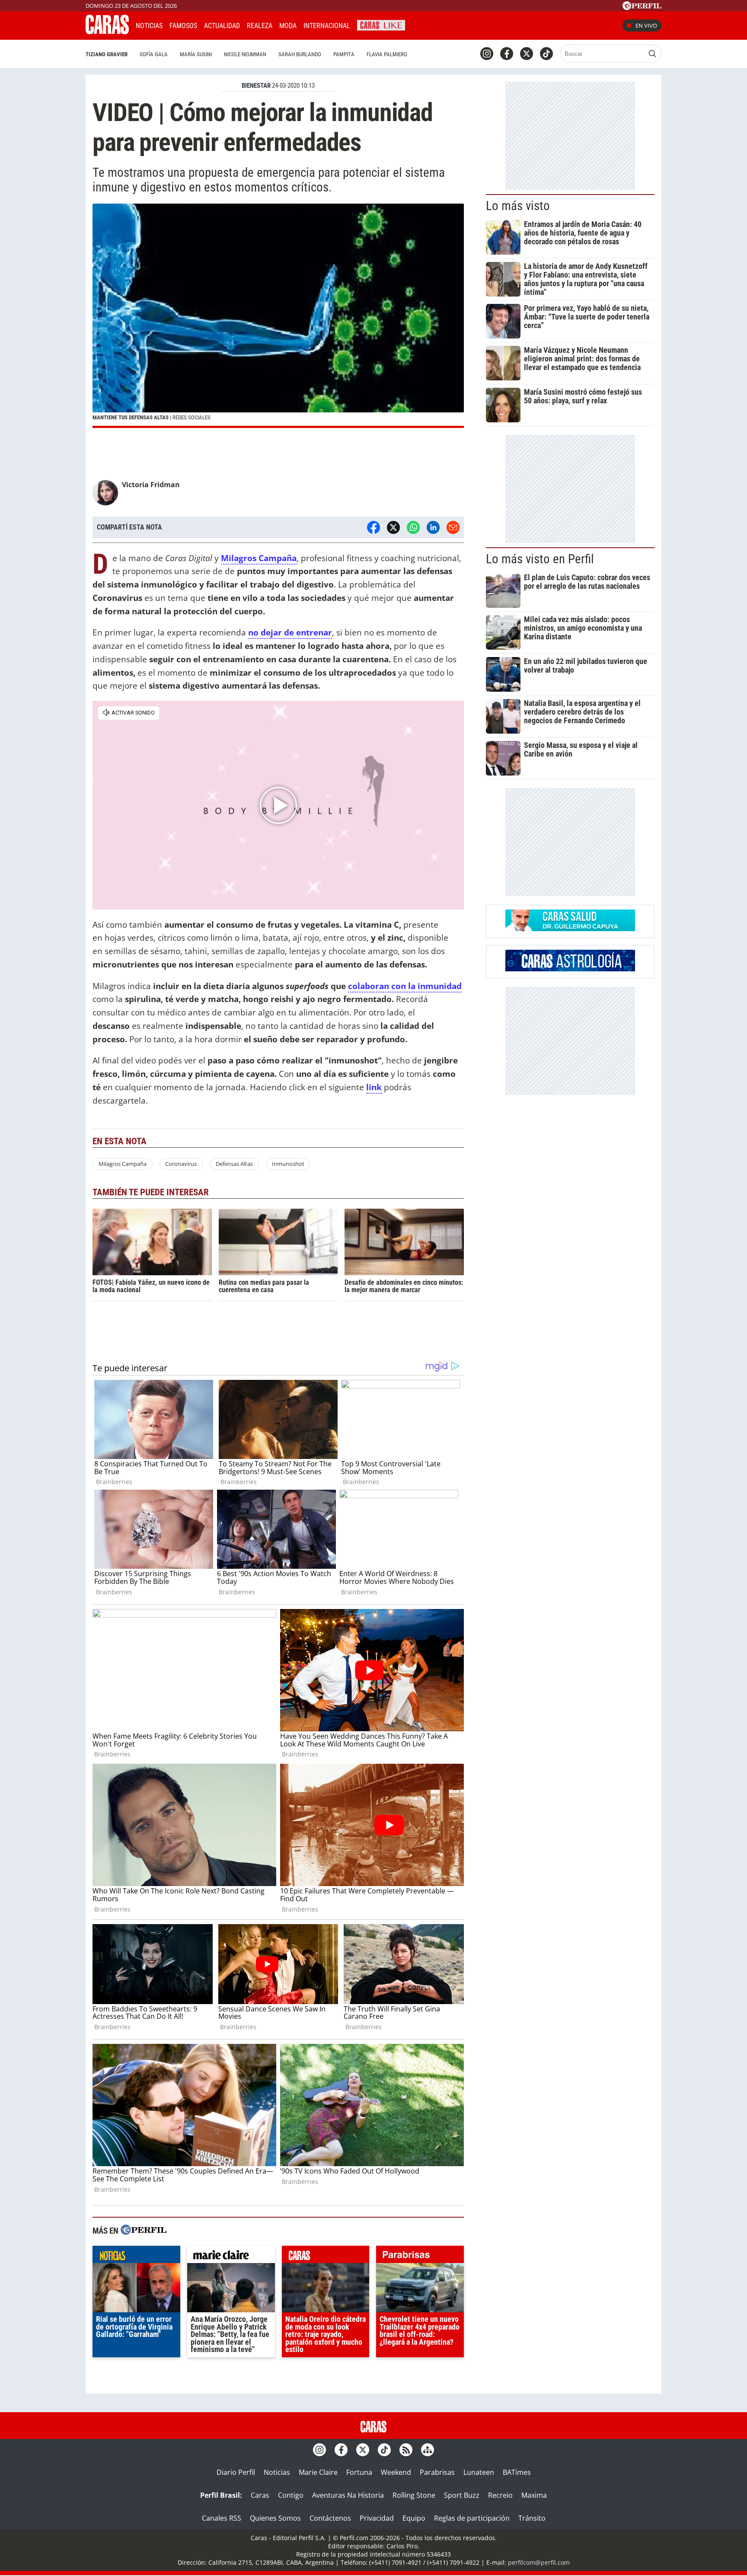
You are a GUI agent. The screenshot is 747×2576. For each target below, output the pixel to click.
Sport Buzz (462, 2495)
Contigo (291, 2495)
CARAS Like (381, 24)
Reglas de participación (472, 2518)
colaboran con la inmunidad (405, 986)
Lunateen (479, 2472)
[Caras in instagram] (487, 54)
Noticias (149, 26)
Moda (288, 26)
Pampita (344, 54)
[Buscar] (652, 54)
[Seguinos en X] (527, 54)
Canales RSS (222, 2518)
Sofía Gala (154, 54)
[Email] (453, 527)
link (374, 1087)
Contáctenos (330, 2518)
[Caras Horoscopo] (570, 969)
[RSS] (406, 2450)
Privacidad (377, 2518)
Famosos (183, 26)
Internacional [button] (327, 26)
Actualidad (222, 26)
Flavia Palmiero (387, 54)
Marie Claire (318, 2472)
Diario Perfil (236, 2472)
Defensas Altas (234, 1164)
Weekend (396, 2472)
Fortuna (359, 2472)
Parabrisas (437, 2472)
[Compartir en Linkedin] (433, 527)
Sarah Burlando (300, 54)
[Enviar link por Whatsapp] (413, 527)
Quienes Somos (275, 2518)
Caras (260, 2495)
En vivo (646, 26)
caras (326, 2257)
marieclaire (231, 2257)
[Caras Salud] (570, 929)
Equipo (414, 2518)
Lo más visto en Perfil (540, 559)
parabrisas (420, 2257)
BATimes (517, 2472)
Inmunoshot (288, 1164)
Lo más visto (518, 206)
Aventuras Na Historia (348, 2495)
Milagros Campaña (123, 1164)
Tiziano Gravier (107, 54)
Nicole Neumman (245, 54)
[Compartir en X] (393, 527)
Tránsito (532, 2518)
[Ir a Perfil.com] (642, 7)
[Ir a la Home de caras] (107, 32)
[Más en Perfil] (144, 2231)
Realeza (260, 26)
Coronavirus (181, 1164)
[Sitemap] (428, 2450)
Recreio (500, 2495)
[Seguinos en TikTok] (546, 54)
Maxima (534, 2495)
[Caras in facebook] (507, 54)
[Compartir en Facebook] (373, 527)
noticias (136, 2257)
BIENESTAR (256, 86)
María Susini (196, 54)
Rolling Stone (414, 2495)
